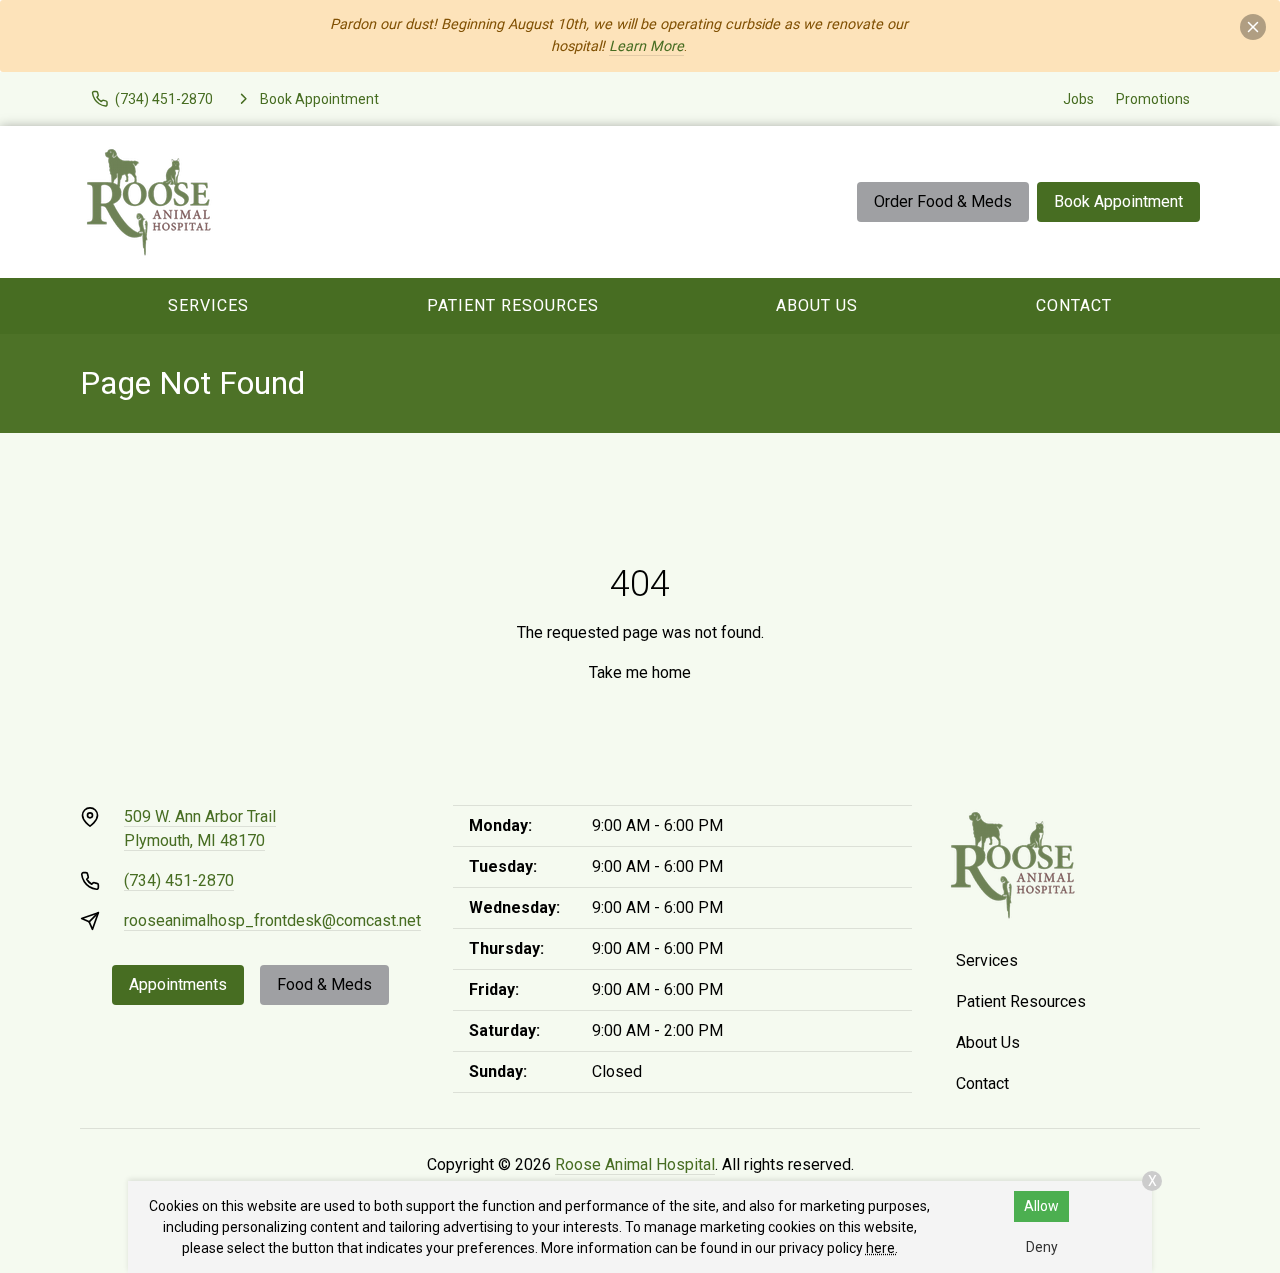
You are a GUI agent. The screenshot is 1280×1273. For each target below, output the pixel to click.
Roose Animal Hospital (635, 1164)
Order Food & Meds (943, 201)
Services (208, 305)
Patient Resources (513, 305)
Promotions (1153, 99)
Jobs (1078, 99)
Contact (1074, 305)
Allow (1041, 1206)
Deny (1042, 1247)
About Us (817, 305)
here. (882, 1248)
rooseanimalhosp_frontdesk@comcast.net (272, 920)
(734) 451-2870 (179, 880)
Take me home (640, 672)
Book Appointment (1118, 201)
